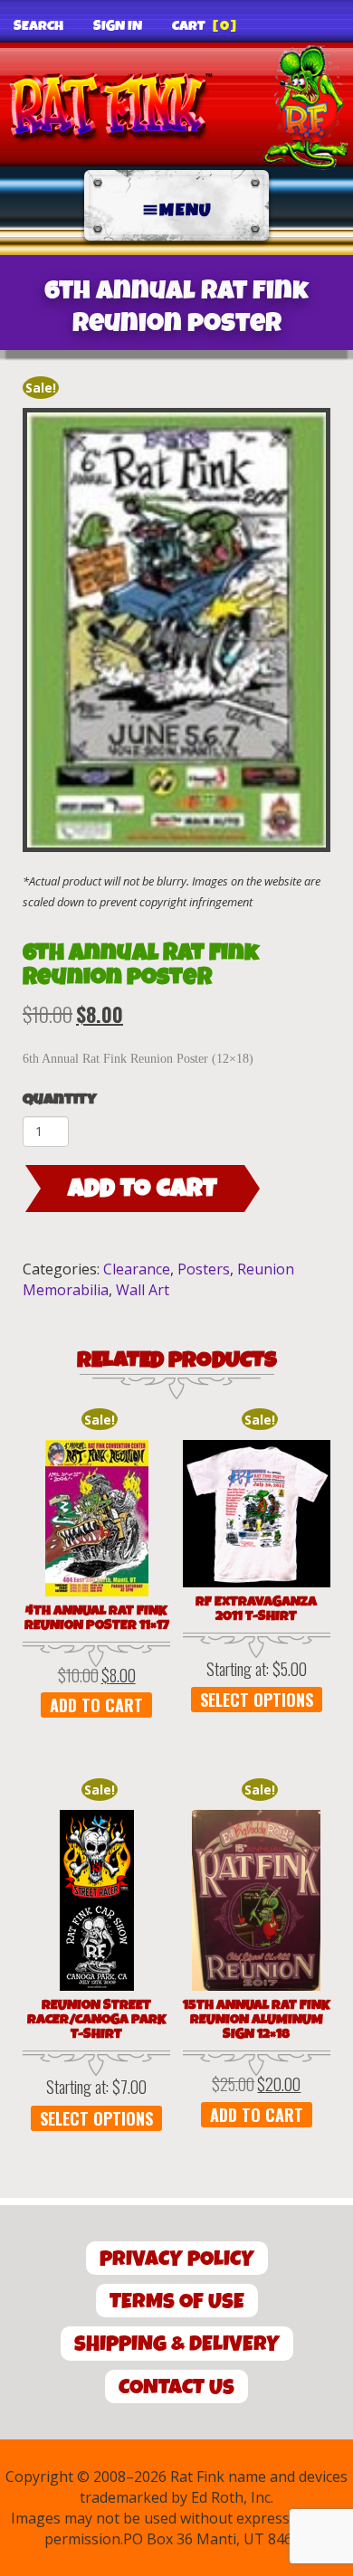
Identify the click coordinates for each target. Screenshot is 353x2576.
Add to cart (143, 1189)
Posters (204, 1269)
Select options (257, 1700)
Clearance (137, 1269)
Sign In (118, 26)
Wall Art (143, 1290)
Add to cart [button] (96, 1705)
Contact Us (176, 2387)
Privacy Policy (177, 2259)
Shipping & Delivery (177, 2344)
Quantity (60, 1099)
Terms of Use (177, 2301)
